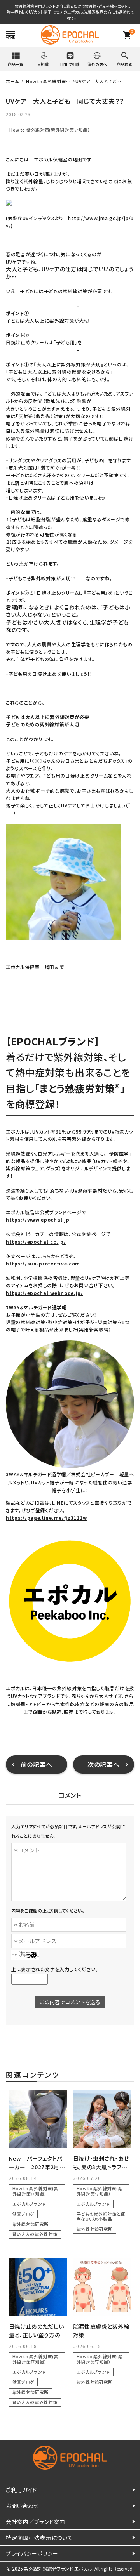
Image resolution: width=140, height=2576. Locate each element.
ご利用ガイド (21, 2490)
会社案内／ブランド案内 (36, 2522)
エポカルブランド (29, 2204)
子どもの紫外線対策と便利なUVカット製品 (101, 2216)
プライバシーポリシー (32, 2553)
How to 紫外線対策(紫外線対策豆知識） (50, 130)
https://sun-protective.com (43, 1263)
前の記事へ (37, 1764)
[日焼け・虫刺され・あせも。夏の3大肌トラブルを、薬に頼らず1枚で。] (102, 2119)
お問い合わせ (22, 2506)
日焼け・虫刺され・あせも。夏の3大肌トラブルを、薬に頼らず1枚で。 (101, 2167)
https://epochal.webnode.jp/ (45, 1293)
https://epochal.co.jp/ (36, 1242)
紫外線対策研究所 (31, 2224)
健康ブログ (24, 2214)
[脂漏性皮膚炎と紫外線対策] (102, 2287)
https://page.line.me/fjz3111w (46, 1518)
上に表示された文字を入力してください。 (55, 1969)
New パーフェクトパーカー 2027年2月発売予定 (37, 2167)
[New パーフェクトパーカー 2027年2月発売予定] (38, 2119)
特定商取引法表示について (39, 2538)
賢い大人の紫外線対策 (35, 2234)
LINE (58, 1502)
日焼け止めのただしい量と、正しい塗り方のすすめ (37, 2335)
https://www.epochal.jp (38, 1219)
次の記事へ (104, 1764)
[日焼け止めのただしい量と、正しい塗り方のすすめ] (38, 2287)
